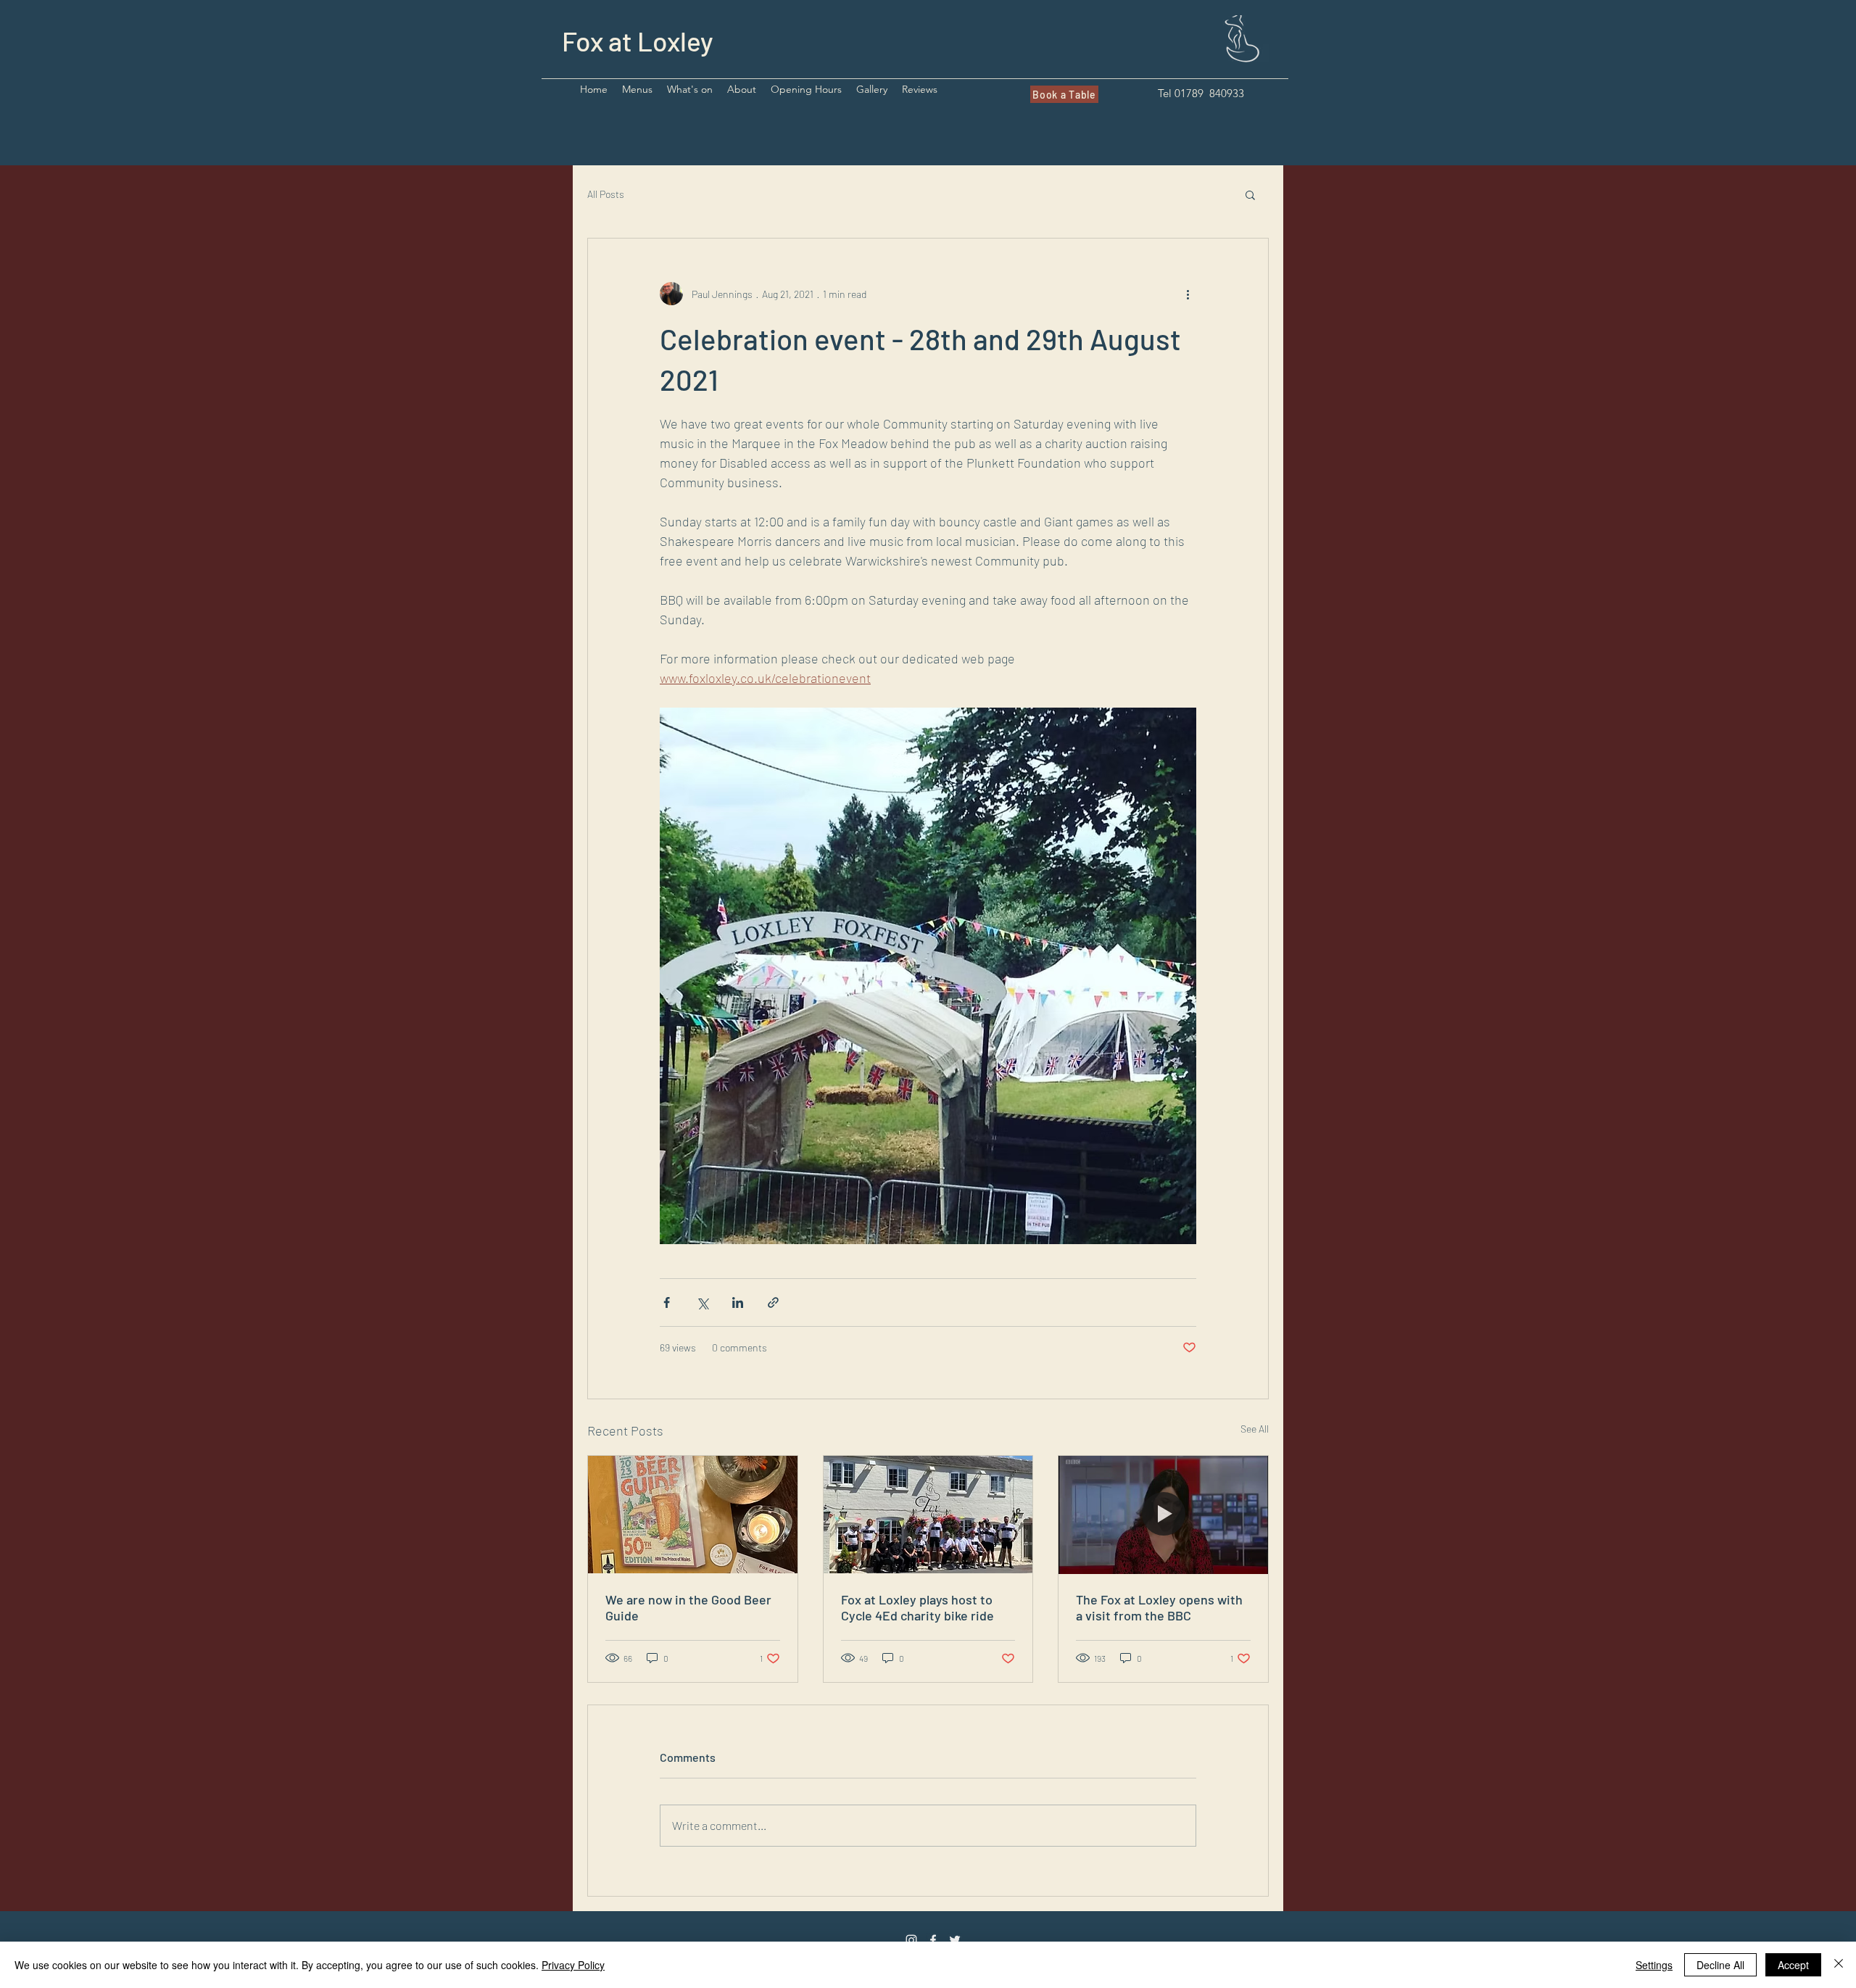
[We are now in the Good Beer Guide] (693, 1515)
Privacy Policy (573, 1965)
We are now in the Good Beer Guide (688, 1607)
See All (1255, 1429)
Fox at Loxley (638, 41)
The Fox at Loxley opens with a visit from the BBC (1159, 1607)
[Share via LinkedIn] (738, 1302)
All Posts (606, 194)
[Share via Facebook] (667, 1302)
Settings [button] (1654, 1965)
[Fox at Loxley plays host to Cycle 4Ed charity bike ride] (928, 1515)
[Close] (1839, 1965)
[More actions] (1188, 294)
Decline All (1720, 1965)
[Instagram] (911, 1940)
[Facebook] (933, 1940)
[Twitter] (955, 1940)
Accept (1793, 1965)
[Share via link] (773, 1302)
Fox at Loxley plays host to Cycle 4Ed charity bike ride (917, 1607)
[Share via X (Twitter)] (702, 1302)
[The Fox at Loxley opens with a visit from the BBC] (1163, 1515)
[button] (637, 90)
